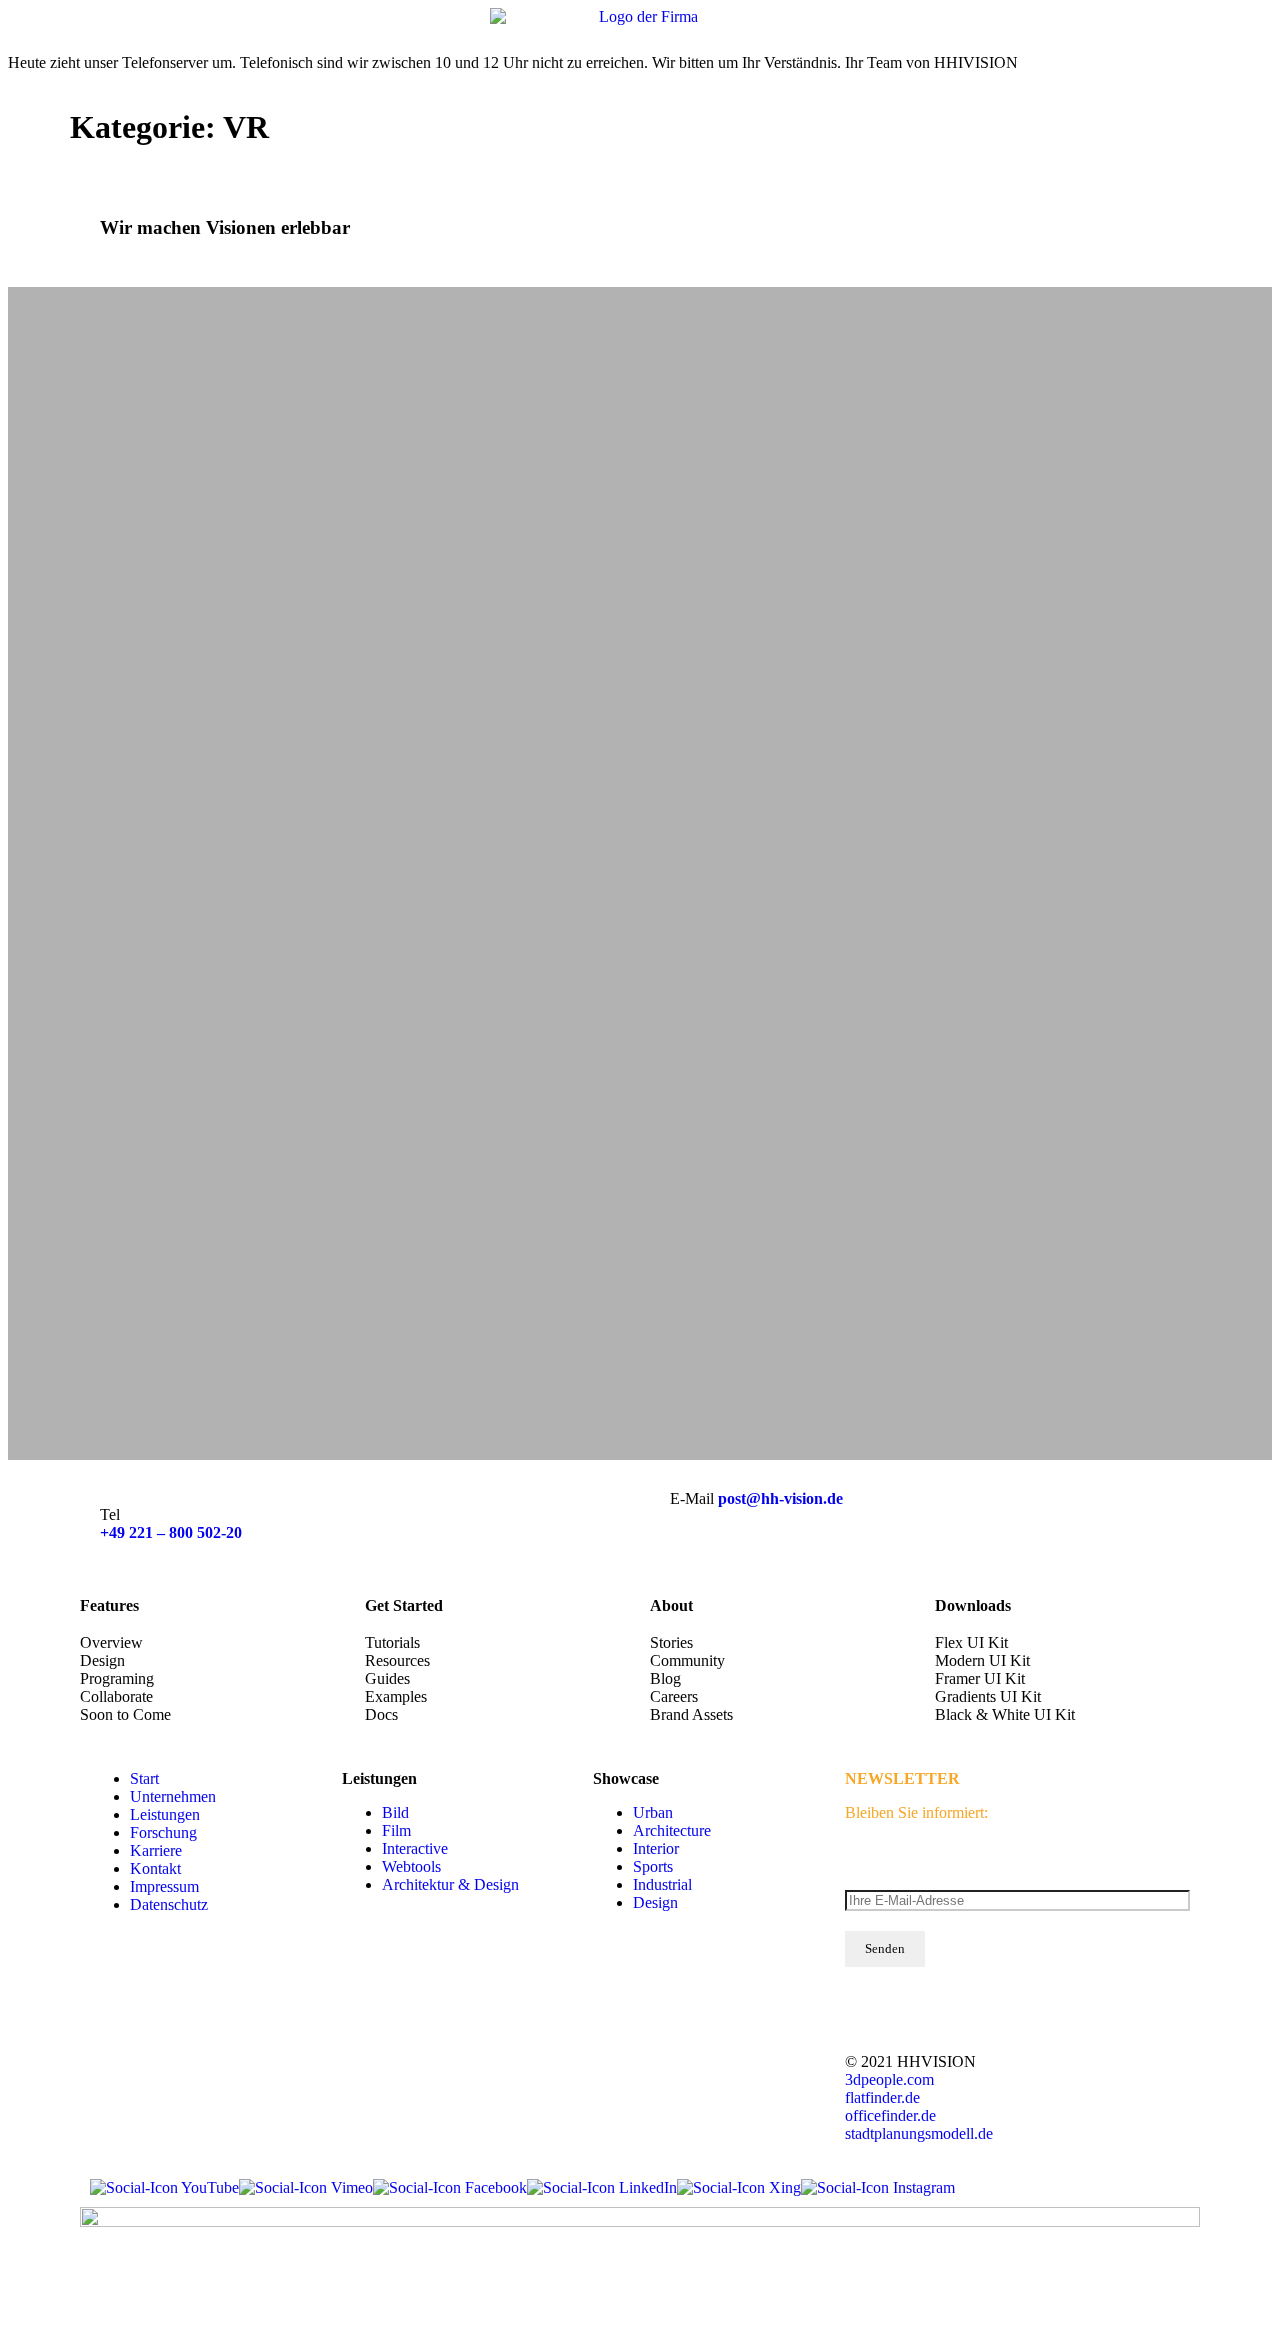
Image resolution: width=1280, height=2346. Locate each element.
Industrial (662, 1884)
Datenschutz (169, 1904)
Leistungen (165, 1814)
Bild (395, 1812)
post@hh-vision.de (780, 1498)
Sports (653, 1866)
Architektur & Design (450, 1884)
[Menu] (1250, 30)
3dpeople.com (889, 2079)
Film (396, 1830)
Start (144, 1778)
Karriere (156, 1850)
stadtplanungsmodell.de (919, 2133)
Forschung (163, 1832)
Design (655, 1902)
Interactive (415, 1848)
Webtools (411, 1866)
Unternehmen (173, 1796)
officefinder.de (890, 2115)
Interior (656, 1848)
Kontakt (155, 1868)
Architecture (672, 1830)
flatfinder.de (882, 2097)
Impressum (164, 1886)
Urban (653, 1812)
